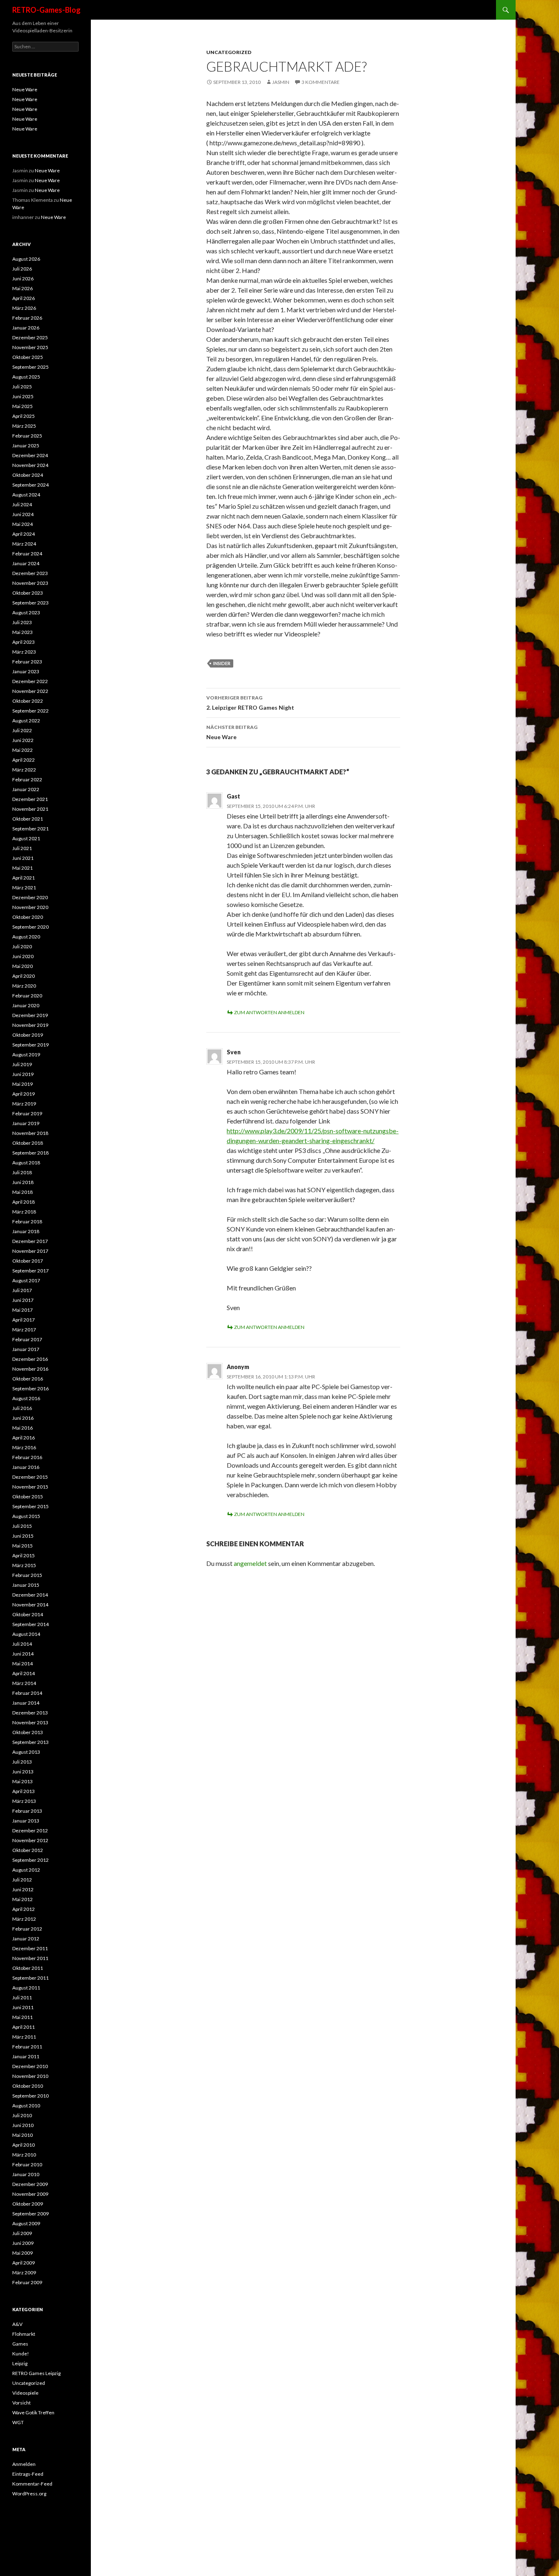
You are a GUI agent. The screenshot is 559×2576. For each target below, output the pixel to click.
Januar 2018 (26, 1231)
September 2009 (30, 2214)
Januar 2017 (26, 1349)
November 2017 (30, 1251)
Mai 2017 (23, 1310)
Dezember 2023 (30, 573)
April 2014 (24, 1673)
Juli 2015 (22, 1526)
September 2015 (30, 1506)
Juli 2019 (22, 1064)
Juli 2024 (22, 504)
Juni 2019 (23, 1074)
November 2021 (30, 809)
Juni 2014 (23, 1654)
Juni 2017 (23, 1300)
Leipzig (20, 2363)
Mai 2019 (23, 1084)
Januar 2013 (26, 1821)
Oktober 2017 (28, 1261)
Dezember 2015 (30, 1477)
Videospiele (25, 2393)
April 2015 (24, 1555)
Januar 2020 (26, 1005)
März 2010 (24, 2155)
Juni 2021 (23, 858)
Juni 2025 (23, 396)
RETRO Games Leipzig (36, 2373)
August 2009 (26, 2223)
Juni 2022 (23, 740)
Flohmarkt (24, 2334)
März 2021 (24, 888)
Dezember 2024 (30, 455)
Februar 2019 (27, 1113)
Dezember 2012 (30, 1830)
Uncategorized (229, 52)
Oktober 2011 (28, 1968)
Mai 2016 (23, 1428)
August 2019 (26, 1055)
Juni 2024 (23, 514)
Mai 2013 (23, 1781)
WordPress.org (29, 2494)
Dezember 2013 (30, 1713)
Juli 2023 (22, 622)
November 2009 (30, 2194)
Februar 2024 (27, 554)
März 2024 (24, 544)
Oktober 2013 (28, 1732)
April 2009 (24, 2263)
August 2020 (26, 937)
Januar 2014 (26, 1703)
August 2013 (26, 1752)
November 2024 (30, 465)
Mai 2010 (23, 2135)
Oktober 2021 (28, 819)
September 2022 (30, 711)
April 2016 (24, 1438)
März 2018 (24, 1212)
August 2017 (26, 1280)
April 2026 (24, 298)
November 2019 (30, 1025)
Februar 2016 (27, 1457)
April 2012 (24, 1909)
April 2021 (24, 878)
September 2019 (30, 1045)
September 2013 (30, 1742)
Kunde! (21, 2354)
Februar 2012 (27, 1929)
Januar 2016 (26, 1467)
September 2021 (30, 829)
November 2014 (30, 1605)
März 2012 (24, 1919)
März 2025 (24, 426)
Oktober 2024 (28, 475)
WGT (18, 2422)
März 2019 (24, 1104)
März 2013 (24, 1801)
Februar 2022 (27, 779)
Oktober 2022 (28, 701)
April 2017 (24, 1320)
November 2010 (30, 2076)
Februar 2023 (27, 662)
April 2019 (24, 1094)
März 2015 (24, 1565)
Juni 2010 (23, 2125)
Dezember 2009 (30, 2184)
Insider (222, 663)
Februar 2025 (27, 436)
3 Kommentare (321, 82)
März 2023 (24, 652)
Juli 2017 (22, 1290)
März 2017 (24, 1330)
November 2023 (30, 583)
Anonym (238, 1367)
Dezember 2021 (30, 799)
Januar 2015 (26, 1585)
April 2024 (24, 534)
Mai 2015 (23, 1546)
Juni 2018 (23, 1182)
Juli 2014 (22, 1644)
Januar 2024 (26, 563)
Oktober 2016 (28, 1379)
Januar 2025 (26, 445)
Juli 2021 (22, 848)
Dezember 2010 (30, 2066)
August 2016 (26, 1398)
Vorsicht (21, 2403)
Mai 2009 (23, 2253)
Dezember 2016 (30, 1359)
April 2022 (24, 760)
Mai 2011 (23, 2017)
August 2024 (26, 495)
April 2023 (24, 642)
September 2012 (30, 1860)
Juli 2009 (22, 2233)
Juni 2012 (23, 1889)
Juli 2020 (22, 946)
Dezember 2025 (30, 337)
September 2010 (30, 2096)
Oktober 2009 (28, 2204)
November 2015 (30, 1487)
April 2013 (24, 1791)
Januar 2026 (26, 328)
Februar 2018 (27, 1221)
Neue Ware (232, 732)
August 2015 (26, 1516)
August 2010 (26, 2106)
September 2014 (30, 1624)
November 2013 (30, 1722)
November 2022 (30, 691)
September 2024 (30, 485)
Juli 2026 (22, 269)
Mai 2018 (23, 1192)
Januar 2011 (26, 2056)
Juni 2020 (23, 956)
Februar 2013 (27, 1811)
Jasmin (281, 82)
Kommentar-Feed (32, 2484)
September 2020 (30, 927)
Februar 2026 (27, 318)
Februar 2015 (27, 1575)
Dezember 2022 (30, 681)
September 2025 (30, 367)
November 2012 (30, 1840)
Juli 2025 (22, 387)
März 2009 (24, 2273)
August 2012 (26, 1870)
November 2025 (30, 347)
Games (20, 2344)
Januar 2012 (26, 1939)
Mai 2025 (23, 406)
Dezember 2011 (30, 1948)
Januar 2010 (26, 2174)
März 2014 (24, 1683)
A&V (17, 2324)
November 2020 (30, 907)
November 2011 (30, 1958)
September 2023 (30, 603)
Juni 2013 (23, 1772)
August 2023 (26, 612)
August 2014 (26, 1634)
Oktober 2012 (28, 1850)
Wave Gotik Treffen (33, 2412)
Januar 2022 (26, 789)
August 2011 (26, 1988)
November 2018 (30, 1133)
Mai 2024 (23, 524)
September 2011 (30, 1978)
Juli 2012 (22, 1880)
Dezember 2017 (30, 1241)
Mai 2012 (23, 1899)
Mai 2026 (23, 288)
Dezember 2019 (30, 1015)
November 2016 (30, 1369)
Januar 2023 (26, 671)
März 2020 (24, 986)
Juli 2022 (22, 730)
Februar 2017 (27, 1339)
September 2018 (30, 1153)
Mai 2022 (23, 750)
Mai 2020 (23, 966)
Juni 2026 (23, 279)
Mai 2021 (23, 868)
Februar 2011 (27, 2047)
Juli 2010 (22, 2115)
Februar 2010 (27, 2164)
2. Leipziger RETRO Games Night (250, 703)
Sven (234, 1052)
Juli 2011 (22, 1997)
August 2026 (26, 259)
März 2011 (24, 2037)
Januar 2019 (26, 1123)
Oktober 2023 (28, 593)
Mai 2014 (23, 1664)
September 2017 (30, 1271)
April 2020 (24, 976)
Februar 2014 (27, 1693)
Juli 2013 (22, 1762)
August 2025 (26, 377)
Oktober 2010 (28, 2086)
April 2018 (24, 1202)
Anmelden (24, 2464)
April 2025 (24, 416)
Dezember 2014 (30, 1595)
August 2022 (26, 721)
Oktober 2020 (28, 917)
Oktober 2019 (28, 1035)
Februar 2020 (27, 996)
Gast (233, 796)
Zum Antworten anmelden (269, 1012)
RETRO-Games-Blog (46, 10)
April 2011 (24, 2027)
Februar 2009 (27, 2282)
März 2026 (24, 308)
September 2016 (30, 1388)
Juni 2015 (23, 1536)
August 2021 (26, 838)
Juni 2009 (23, 2243)
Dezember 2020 (30, 897)
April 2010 (24, 2145)
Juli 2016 (22, 1408)
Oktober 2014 (28, 1614)
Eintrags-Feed (28, 2474)
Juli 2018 (22, 1172)
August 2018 (26, 1163)
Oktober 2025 (28, 357)
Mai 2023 (23, 632)
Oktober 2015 (28, 1497)
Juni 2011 (23, 2007)
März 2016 (24, 1447)
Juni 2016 (23, 1418)
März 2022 (24, 770)
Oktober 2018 (28, 1143)
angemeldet (250, 1563)
